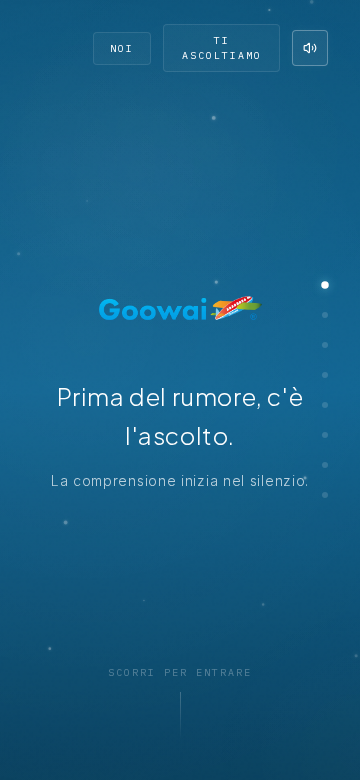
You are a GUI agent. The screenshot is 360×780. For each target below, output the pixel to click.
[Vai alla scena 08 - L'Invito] (325, 495)
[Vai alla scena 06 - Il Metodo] (325, 435)
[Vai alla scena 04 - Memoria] (325, 375)
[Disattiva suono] (310, 48)
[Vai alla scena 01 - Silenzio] (325, 285)
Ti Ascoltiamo (222, 48)
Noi (122, 48)
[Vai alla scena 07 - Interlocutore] (325, 465)
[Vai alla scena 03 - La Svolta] (325, 345)
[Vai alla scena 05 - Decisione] (325, 405)
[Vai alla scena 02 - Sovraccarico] (325, 315)
